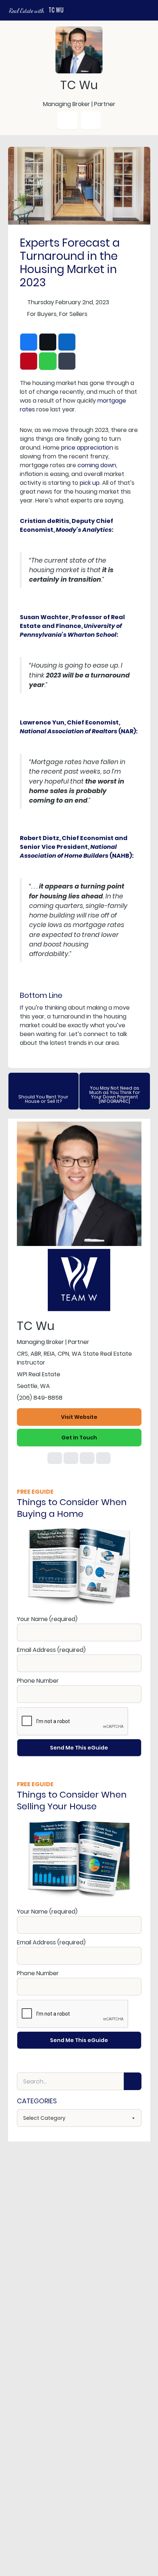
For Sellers (73, 314)
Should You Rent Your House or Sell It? (43, 1099)
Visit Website (79, 1417)
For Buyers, (42, 314)
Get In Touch (79, 1438)
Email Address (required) (51, 1650)
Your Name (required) (47, 1619)
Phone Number (38, 1681)
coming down (97, 465)
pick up (90, 483)
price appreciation (87, 448)
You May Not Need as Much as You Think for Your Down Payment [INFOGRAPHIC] (115, 1095)
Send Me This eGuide (79, 1748)
